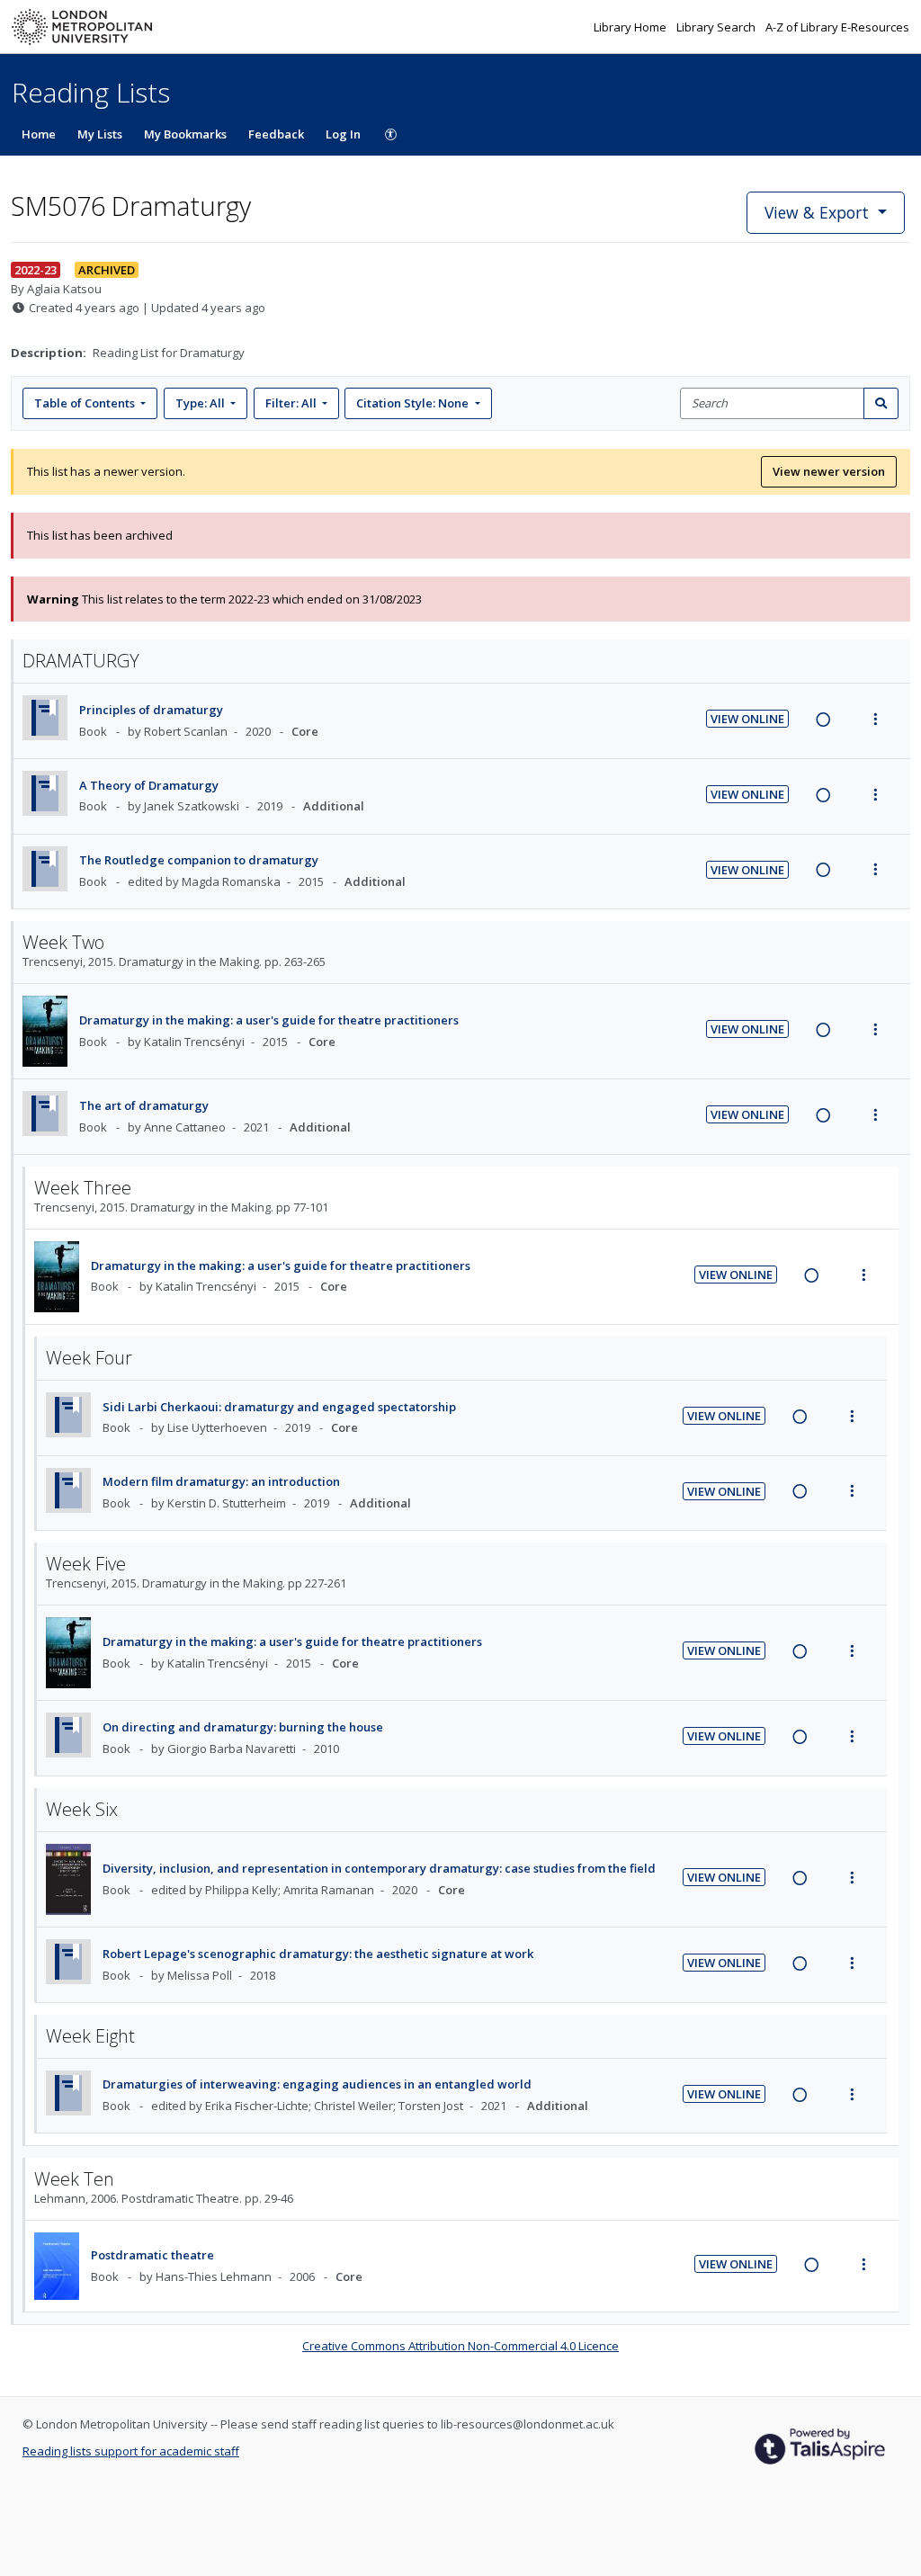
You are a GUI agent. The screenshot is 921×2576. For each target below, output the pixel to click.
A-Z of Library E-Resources (837, 27)
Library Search (717, 27)
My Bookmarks (185, 134)
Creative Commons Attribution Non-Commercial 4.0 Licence (460, 2346)
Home (39, 134)
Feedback (276, 134)
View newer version (829, 471)
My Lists (100, 134)
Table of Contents (85, 403)
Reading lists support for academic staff (131, 2451)
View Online (747, 719)
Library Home (631, 27)
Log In (343, 134)
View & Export (817, 212)
